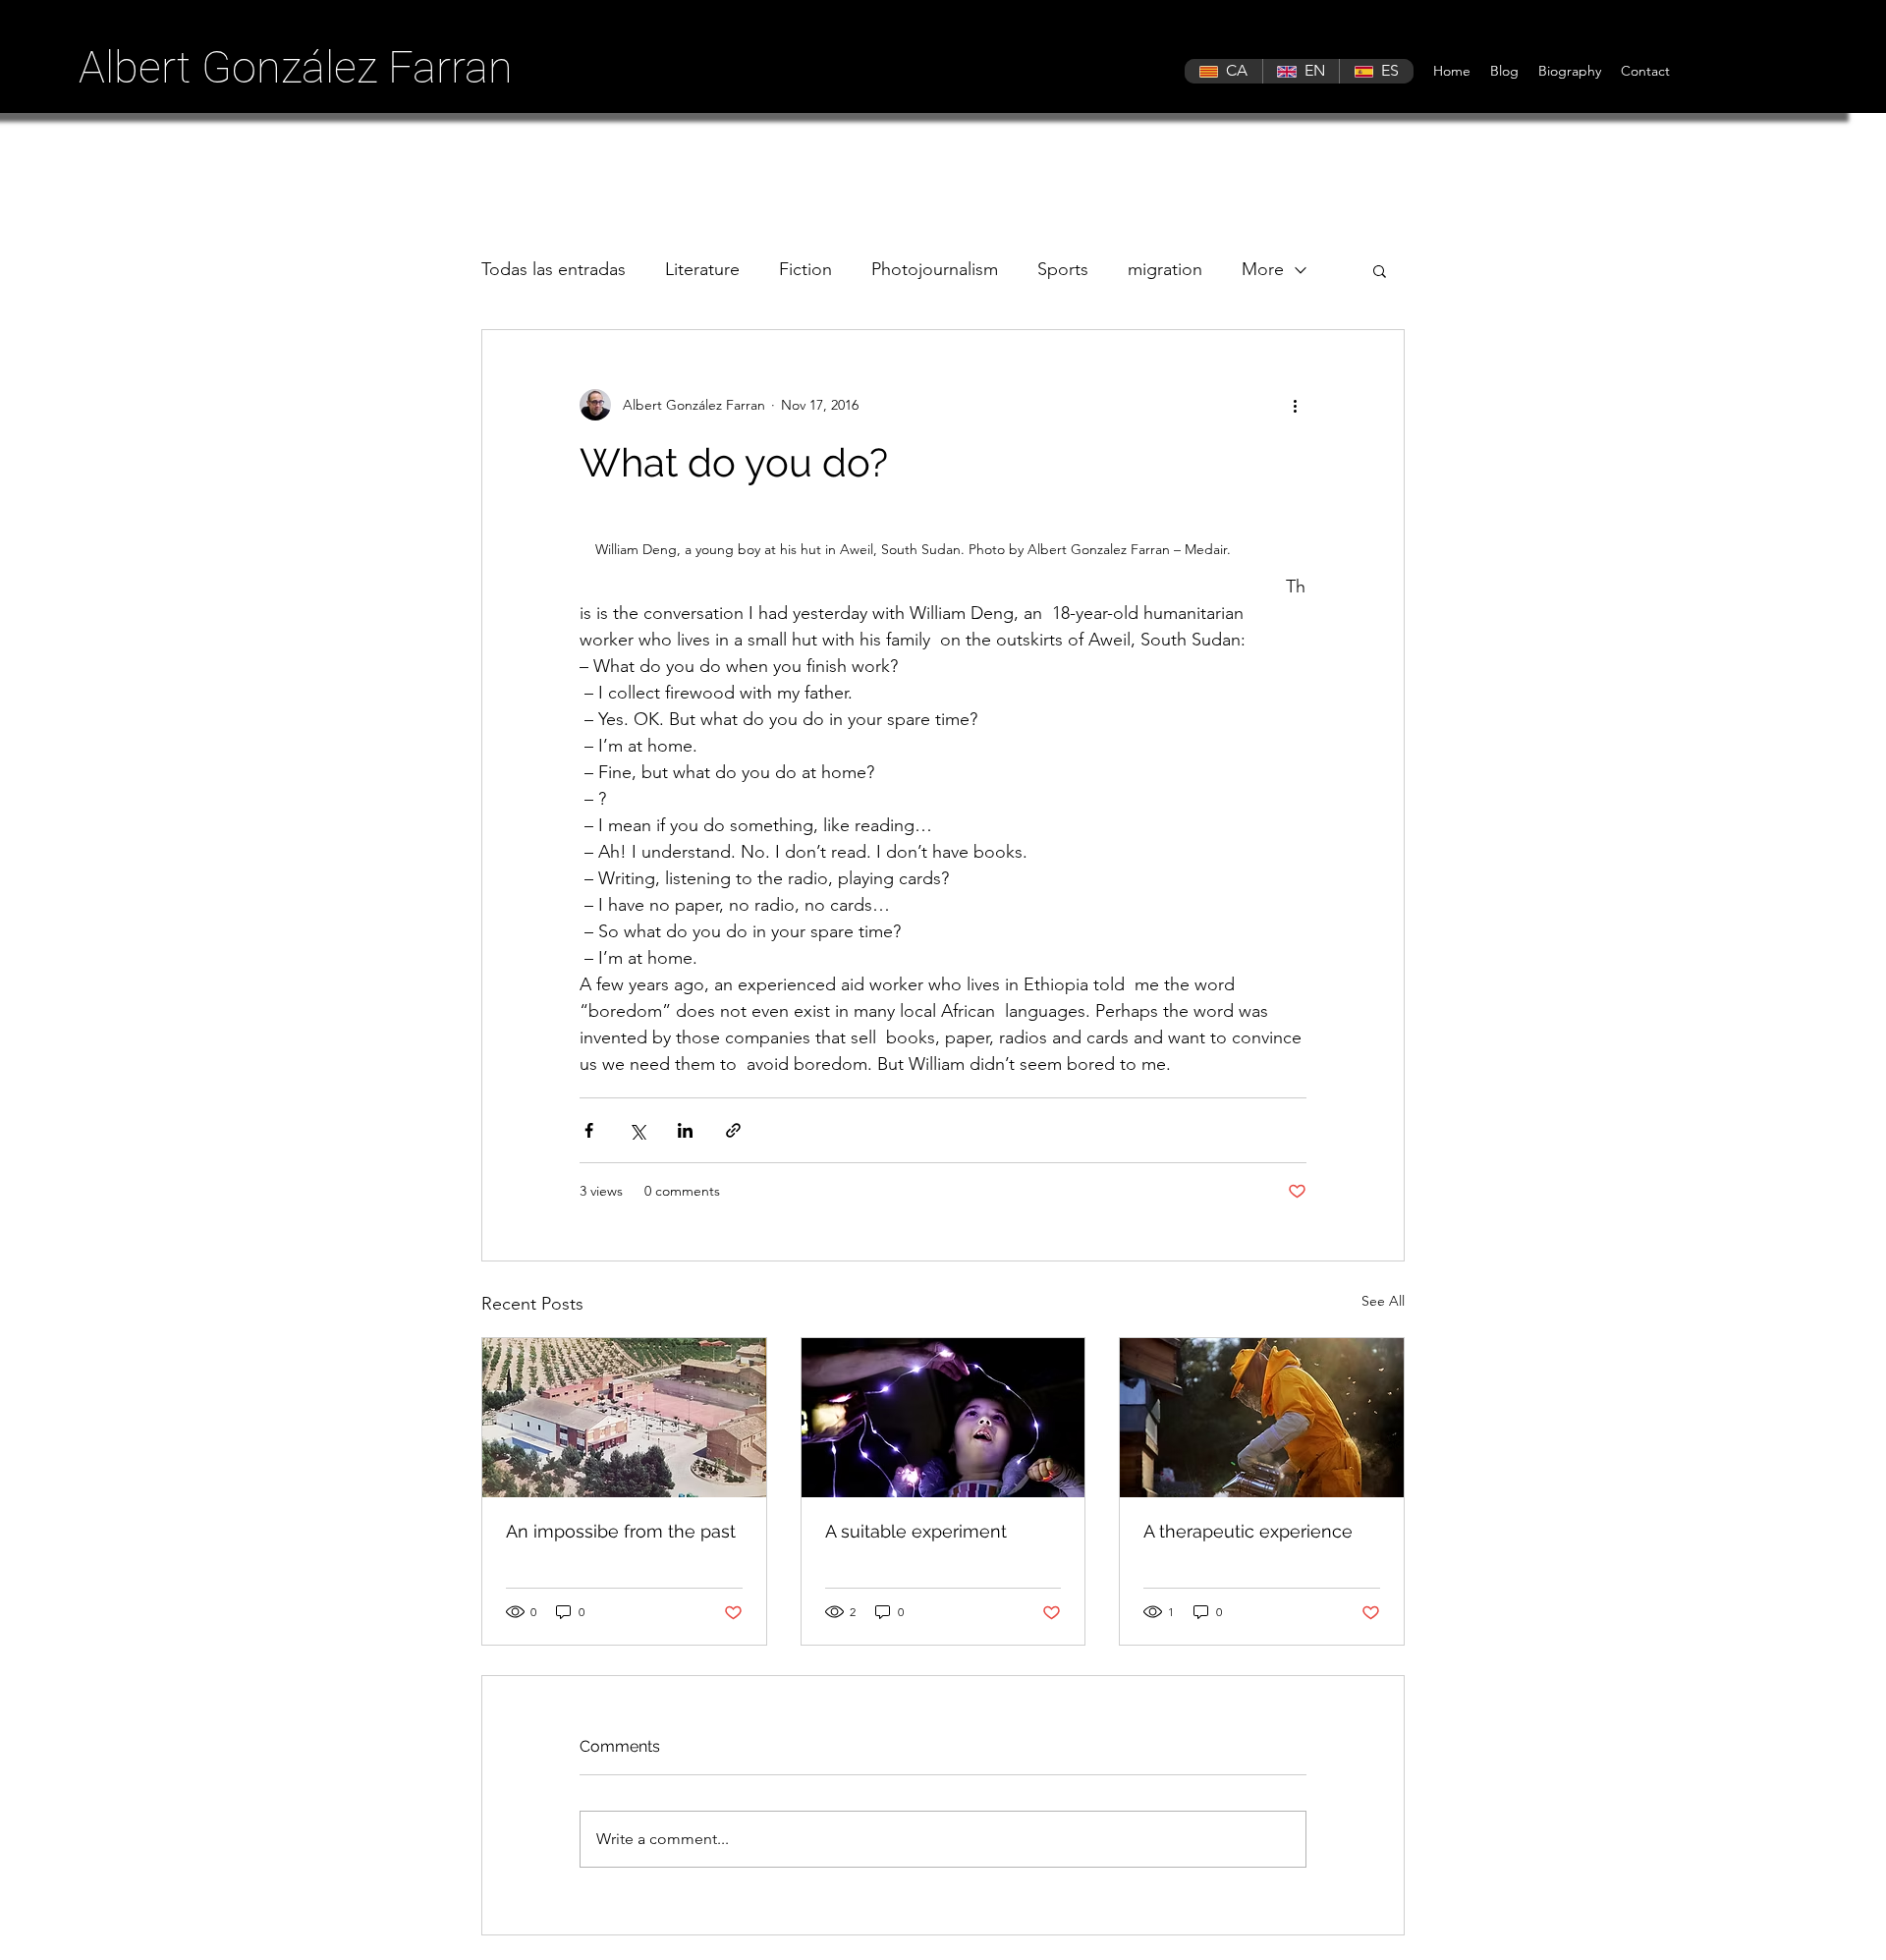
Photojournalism (935, 269)
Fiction (805, 269)
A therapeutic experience (1248, 1531)
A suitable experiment (916, 1531)
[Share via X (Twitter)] (637, 1130)
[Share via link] (733, 1130)
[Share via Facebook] (589, 1130)
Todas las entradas (554, 269)
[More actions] (1295, 405)
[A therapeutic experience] (1262, 1418)
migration (1165, 269)
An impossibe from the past (621, 1531)
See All (1383, 1301)
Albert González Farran (296, 67)
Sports (1063, 269)
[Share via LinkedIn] (685, 1130)
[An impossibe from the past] (624, 1418)
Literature (702, 269)
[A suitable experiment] (943, 1418)
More (1263, 269)
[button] (1380, 270)
